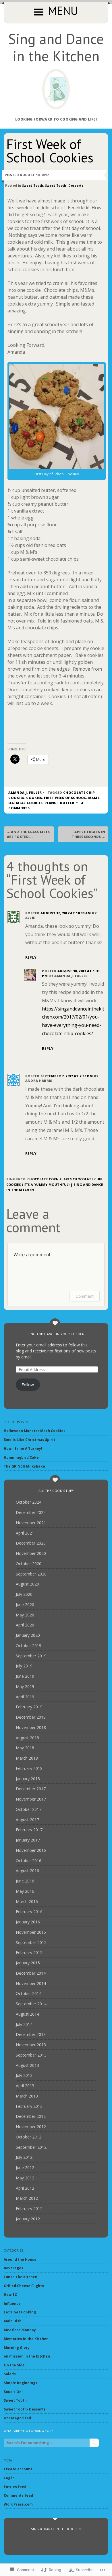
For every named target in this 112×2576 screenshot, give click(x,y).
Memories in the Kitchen (26, 2339)
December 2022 (31, 1512)
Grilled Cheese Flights (24, 2286)
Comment (85, 1296)
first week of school (65, 798)
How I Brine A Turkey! (23, 1448)
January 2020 (28, 1635)
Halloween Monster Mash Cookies (35, 1431)
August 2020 (27, 1584)
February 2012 (29, 2208)
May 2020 (25, 1615)
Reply (31, 957)
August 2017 (27, 1820)
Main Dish (13, 2321)
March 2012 (27, 2198)
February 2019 (29, 1707)
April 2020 (25, 1625)
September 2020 (31, 1574)
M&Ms (94, 798)
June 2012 (25, 2168)
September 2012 (31, 2147)
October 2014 (29, 1993)
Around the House (20, 2259)
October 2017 (29, 1809)
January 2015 (28, 1963)
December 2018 (31, 1717)
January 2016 (28, 1922)
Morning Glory (17, 2348)
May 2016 (25, 1891)
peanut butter (59, 803)
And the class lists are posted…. (28, 834)
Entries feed (15, 2487)
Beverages (13, 2268)
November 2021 (31, 1523)
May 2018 (25, 1748)
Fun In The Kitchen (21, 2277)
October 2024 (29, 1502)
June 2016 (25, 1881)
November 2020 (31, 1553)
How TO (11, 2295)
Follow (28, 1385)
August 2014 (27, 2014)
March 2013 (27, 2096)
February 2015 (29, 1952)
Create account (18, 2469)
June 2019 (25, 1676)
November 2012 (31, 2127)
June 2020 (25, 1605)
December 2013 (31, 2034)
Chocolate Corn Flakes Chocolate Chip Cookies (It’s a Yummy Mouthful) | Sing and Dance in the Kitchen (55, 1184)
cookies (34, 798)
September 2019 (31, 1656)
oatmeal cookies (25, 803)
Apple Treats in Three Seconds (88, 834)
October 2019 (29, 1646)
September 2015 (31, 1942)
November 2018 (31, 1727)
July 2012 (24, 2157)
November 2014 (31, 1983)
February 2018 (29, 1768)
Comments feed (18, 2495)
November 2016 (31, 1850)
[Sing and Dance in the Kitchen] (56, 89)
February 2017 (29, 1830)
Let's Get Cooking (20, 2312)
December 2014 (31, 1973)
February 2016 (29, 1912)
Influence (12, 2304)
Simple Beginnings (21, 2383)
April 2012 (25, 2188)
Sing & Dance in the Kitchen (56, 2529)
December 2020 (31, 1543)
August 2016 (27, 1871)
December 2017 (31, 1789)
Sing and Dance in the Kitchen (56, 47)
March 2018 (27, 1758)
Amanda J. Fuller (25, 792)
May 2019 (25, 1686)
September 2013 (31, 2055)
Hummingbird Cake (21, 1457)
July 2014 (24, 2024)
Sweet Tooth (33, 186)
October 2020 (29, 1564)
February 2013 (29, 2106)
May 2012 (25, 2178)
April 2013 (25, 2086)
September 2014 (31, 2004)
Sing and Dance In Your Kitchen (56, 1334)
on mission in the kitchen (27, 2356)
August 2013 (27, 2065)
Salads (10, 2374)
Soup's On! (13, 2392)
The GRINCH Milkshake (24, 1466)
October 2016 (29, 1861)
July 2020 (24, 1594)
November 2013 (31, 2045)
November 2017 (31, 1799)
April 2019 (25, 1697)
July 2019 (24, 1666)
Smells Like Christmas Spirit (29, 1440)
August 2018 (27, 1738)
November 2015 (31, 1932)
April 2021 (25, 1533)
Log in (9, 2478)
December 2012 (31, 2116)
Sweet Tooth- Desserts (64, 186)
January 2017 (28, 1840)
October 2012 (29, 2137)
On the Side (14, 2365)
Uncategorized (17, 2418)
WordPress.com (18, 2504)
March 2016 (27, 1902)
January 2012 (28, 2219)
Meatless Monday (20, 2330)
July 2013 (24, 2075)
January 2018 (28, 1779)
